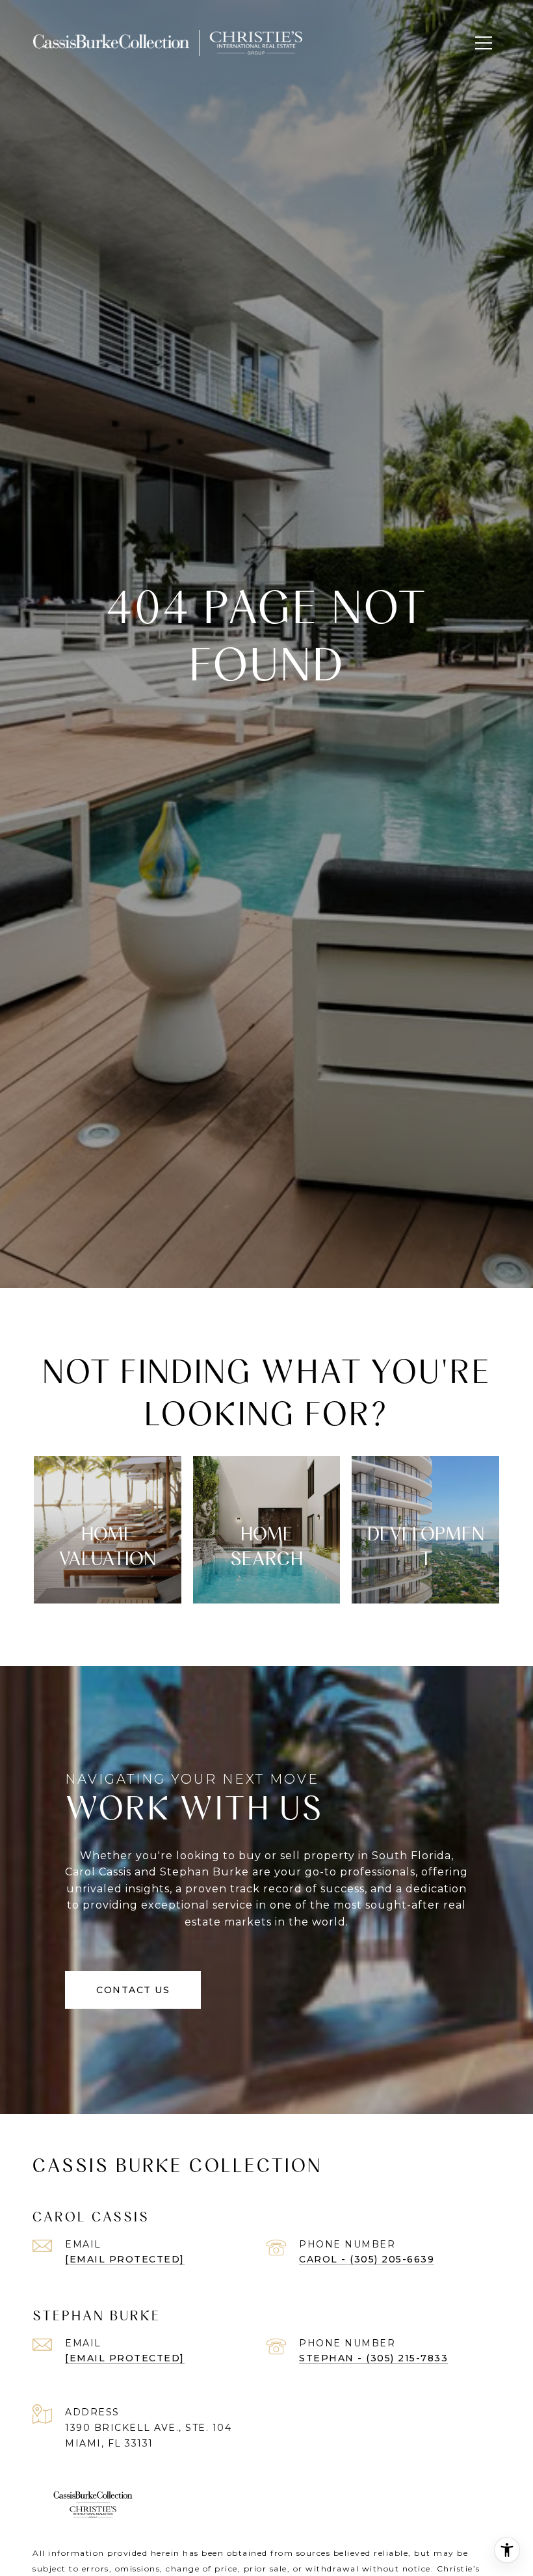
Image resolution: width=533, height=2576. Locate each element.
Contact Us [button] (133, 1990)
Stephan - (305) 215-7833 (373, 2358)
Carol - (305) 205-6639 (367, 2259)
